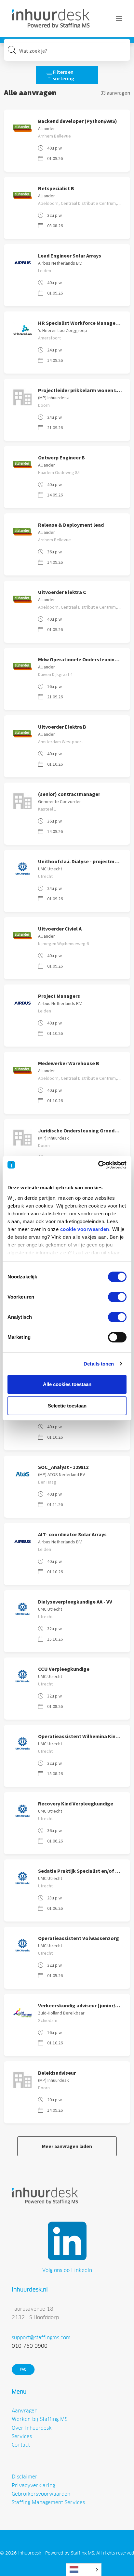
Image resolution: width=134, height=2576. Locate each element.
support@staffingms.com (41, 2338)
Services (22, 2436)
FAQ (23, 2369)
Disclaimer (25, 2477)
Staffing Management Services (48, 2502)
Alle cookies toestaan (67, 1384)
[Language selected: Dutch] (84, 2570)
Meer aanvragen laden (67, 2146)
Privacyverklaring (33, 2485)
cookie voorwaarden (85, 1229)
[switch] (117, 1297)
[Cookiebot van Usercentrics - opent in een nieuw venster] (98, 1165)
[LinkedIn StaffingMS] (67, 2241)
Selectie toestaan (67, 1406)
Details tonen (99, 1364)
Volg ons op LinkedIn (67, 2270)
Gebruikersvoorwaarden (41, 2494)
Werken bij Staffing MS (40, 2419)
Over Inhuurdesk (32, 2428)
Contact (21, 2445)
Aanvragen (25, 2411)
